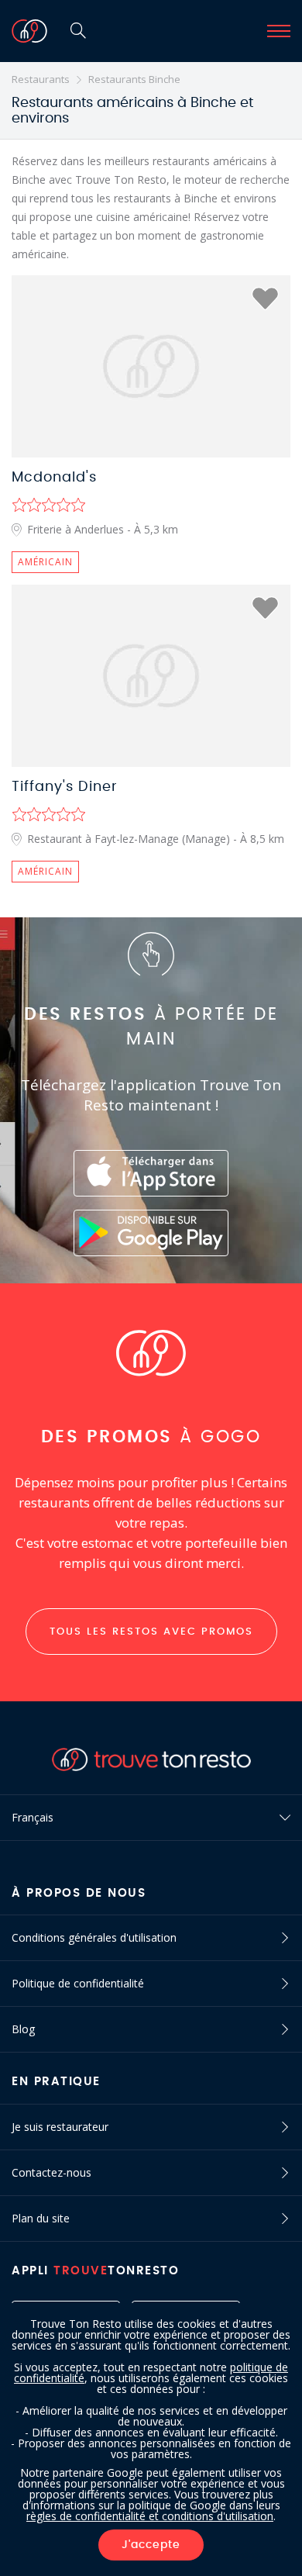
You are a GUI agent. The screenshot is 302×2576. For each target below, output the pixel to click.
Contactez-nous (51, 2172)
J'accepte (151, 2545)
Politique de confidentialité (78, 1983)
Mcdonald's (54, 478)
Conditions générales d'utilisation (94, 1937)
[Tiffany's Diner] (151, 676)
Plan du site (41, 2218)
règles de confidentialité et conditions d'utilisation (150, 2516)
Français (33, 1817)
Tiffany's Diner (65, 787)
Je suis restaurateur (60, 2127)
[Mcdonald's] (151, 366)
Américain (45, 562)
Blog (23, 2029)
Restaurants (41, 79)
